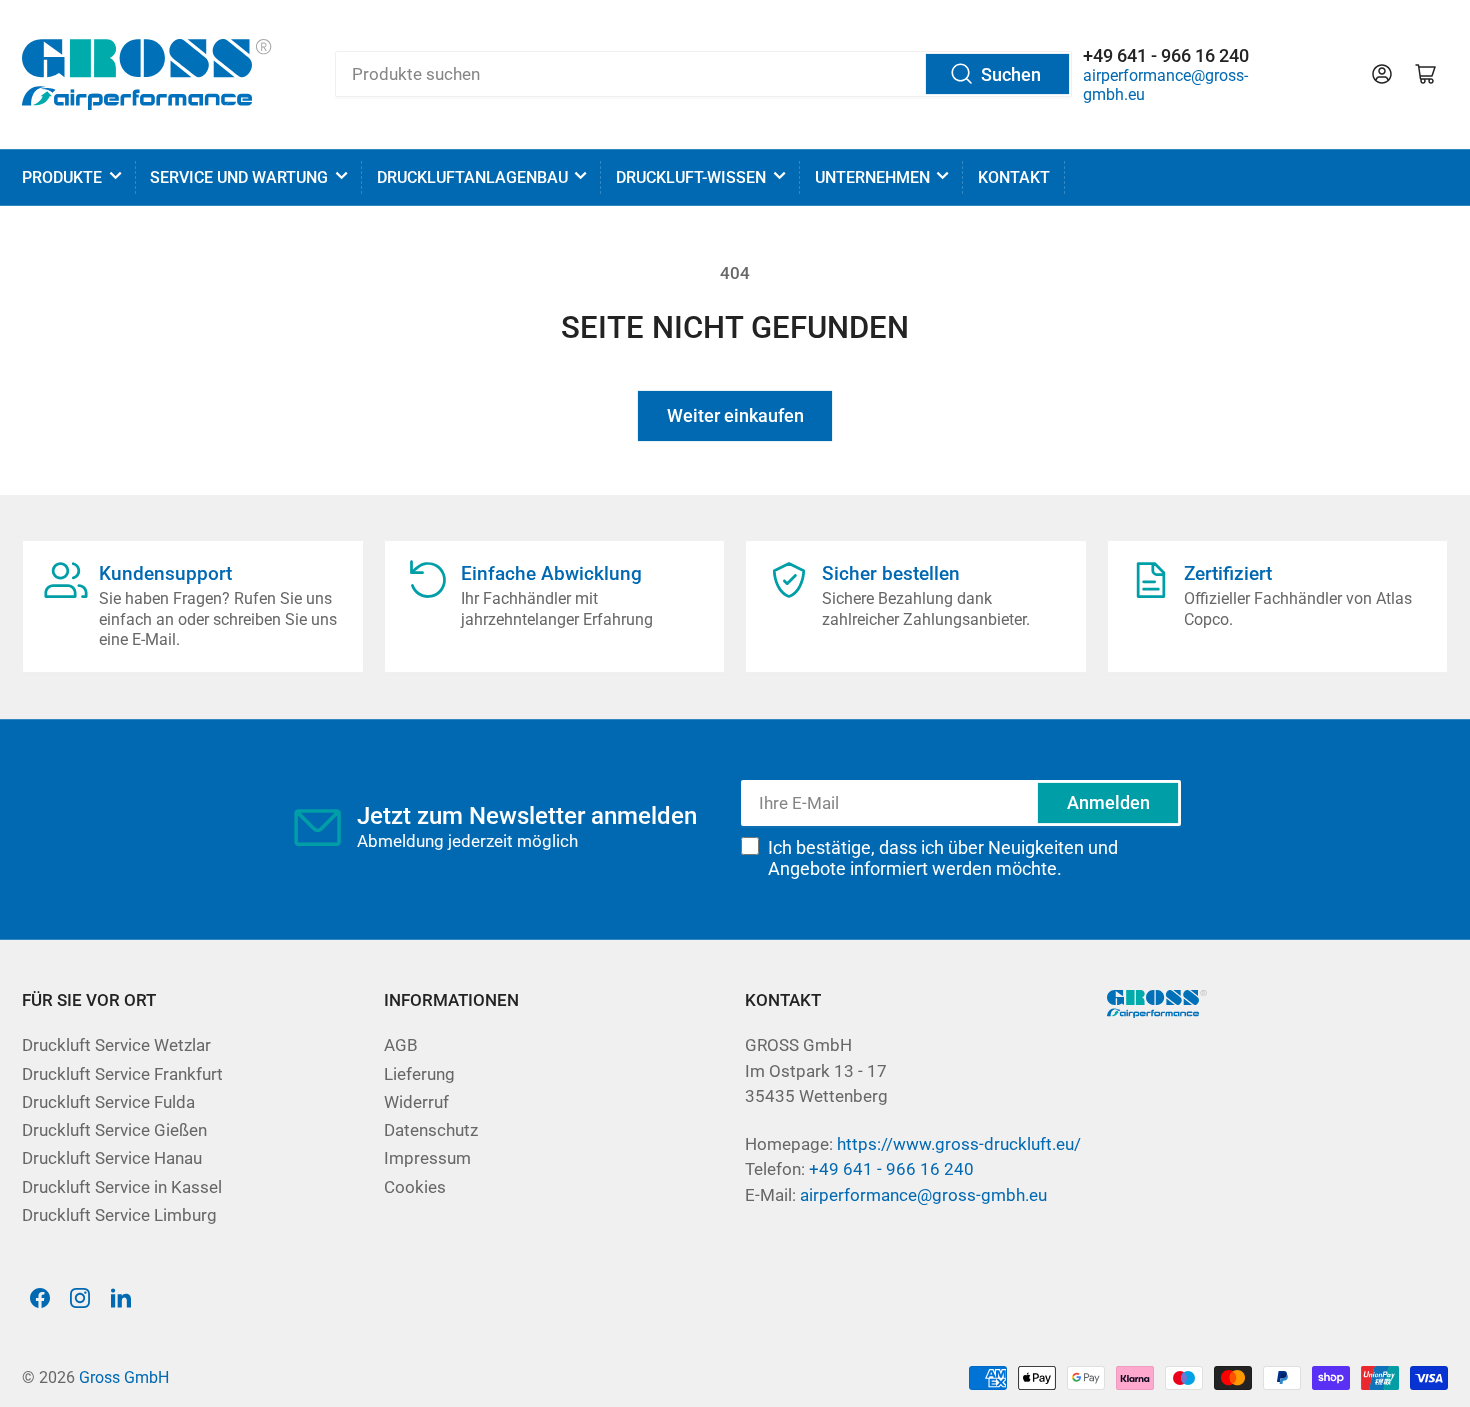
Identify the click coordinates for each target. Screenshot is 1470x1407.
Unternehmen (872, 177)
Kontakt (1014, 177)
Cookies (415, 1187)
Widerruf (416, 1102)
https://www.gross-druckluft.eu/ (959, 1144)
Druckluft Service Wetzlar (116, 1045)
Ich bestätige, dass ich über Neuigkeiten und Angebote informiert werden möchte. (943, 858)
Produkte (62, 177)
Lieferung (419, 1074)
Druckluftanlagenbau (472, 177)
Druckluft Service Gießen (114, 1130)
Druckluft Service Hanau (112, 1158)
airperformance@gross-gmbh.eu (923, 1195)
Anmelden (1108, 802)
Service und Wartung (239, 177)
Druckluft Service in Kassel (122, 1187)
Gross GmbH (124, 1377)
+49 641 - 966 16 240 (891, 1169)
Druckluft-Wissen (691, 177)
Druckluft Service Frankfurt (122, 1074)
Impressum (427, 1158)
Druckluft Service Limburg (119, 1215)
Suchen (1011, 74)
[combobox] (704, 74)
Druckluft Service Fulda (108, 1102)
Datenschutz (431, 1130)
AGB (401, 1045)
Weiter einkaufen (735, 415)
